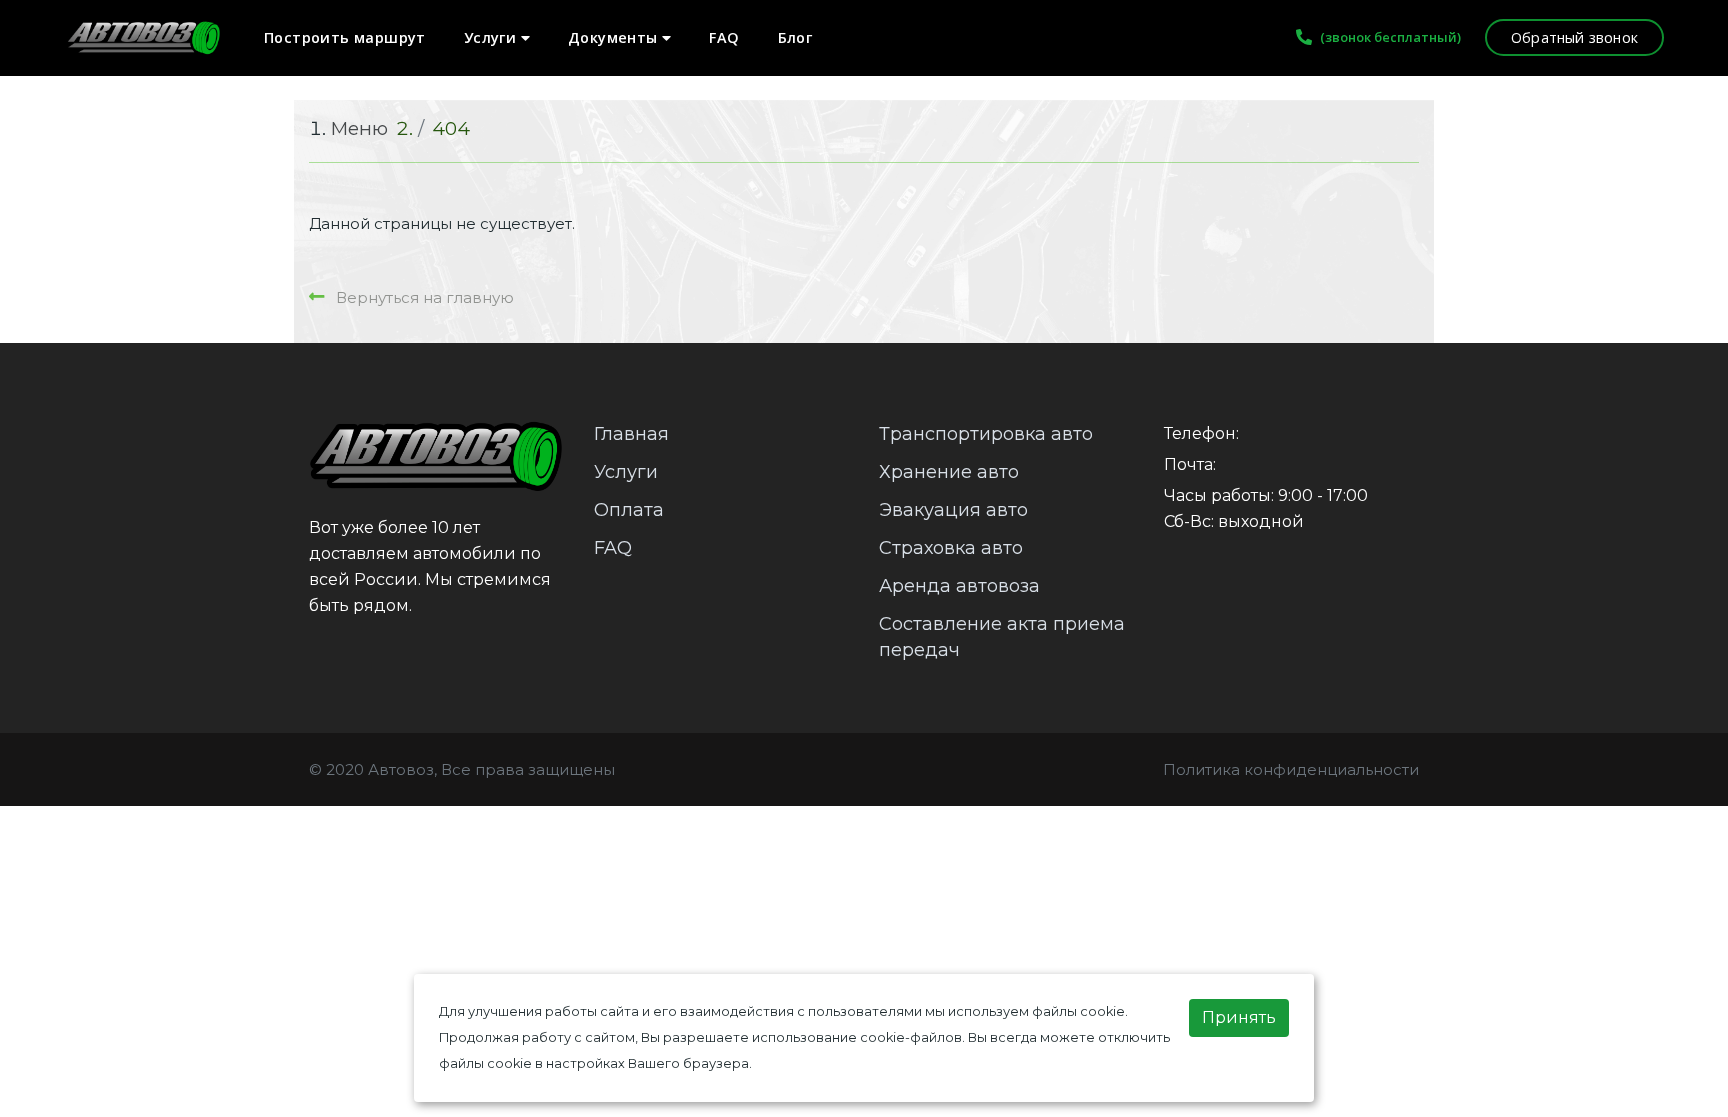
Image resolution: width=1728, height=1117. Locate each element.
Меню (359, 128)
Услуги (492, 37)
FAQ (724, 37)
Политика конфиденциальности (1291, 769)
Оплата (629, 510)
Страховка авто (951, 548)
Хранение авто (949, 472)
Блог (795, 37)
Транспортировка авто (986, 434)
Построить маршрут (345, 37)
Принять (1239, 1017)
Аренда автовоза (959, 586)
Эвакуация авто (953, 510)
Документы (615, 37)
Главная (631, 434)
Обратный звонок (1574, 37)
